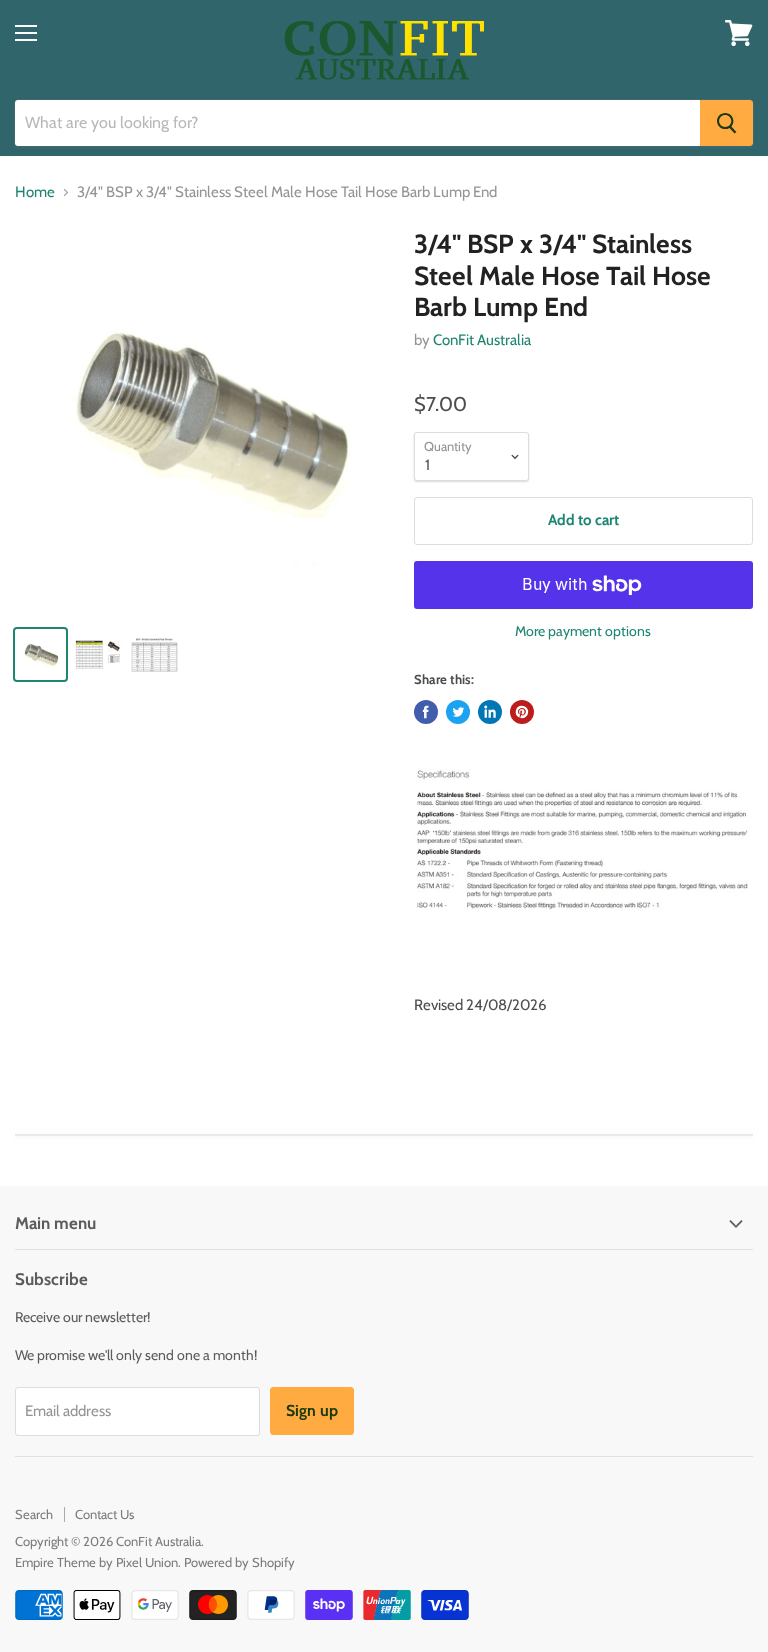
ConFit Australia (482, 340)
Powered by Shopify (239, 1562)
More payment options (583, 631)
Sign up (312, 1410)
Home (35, 192)
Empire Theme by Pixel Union (96, 1562)
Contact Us (104, 1514)
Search (34, 1514)
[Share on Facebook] (426, 712)
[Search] (726, 123)
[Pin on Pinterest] (522, 712)
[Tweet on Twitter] (458, 712)
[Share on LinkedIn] (490, 712)
